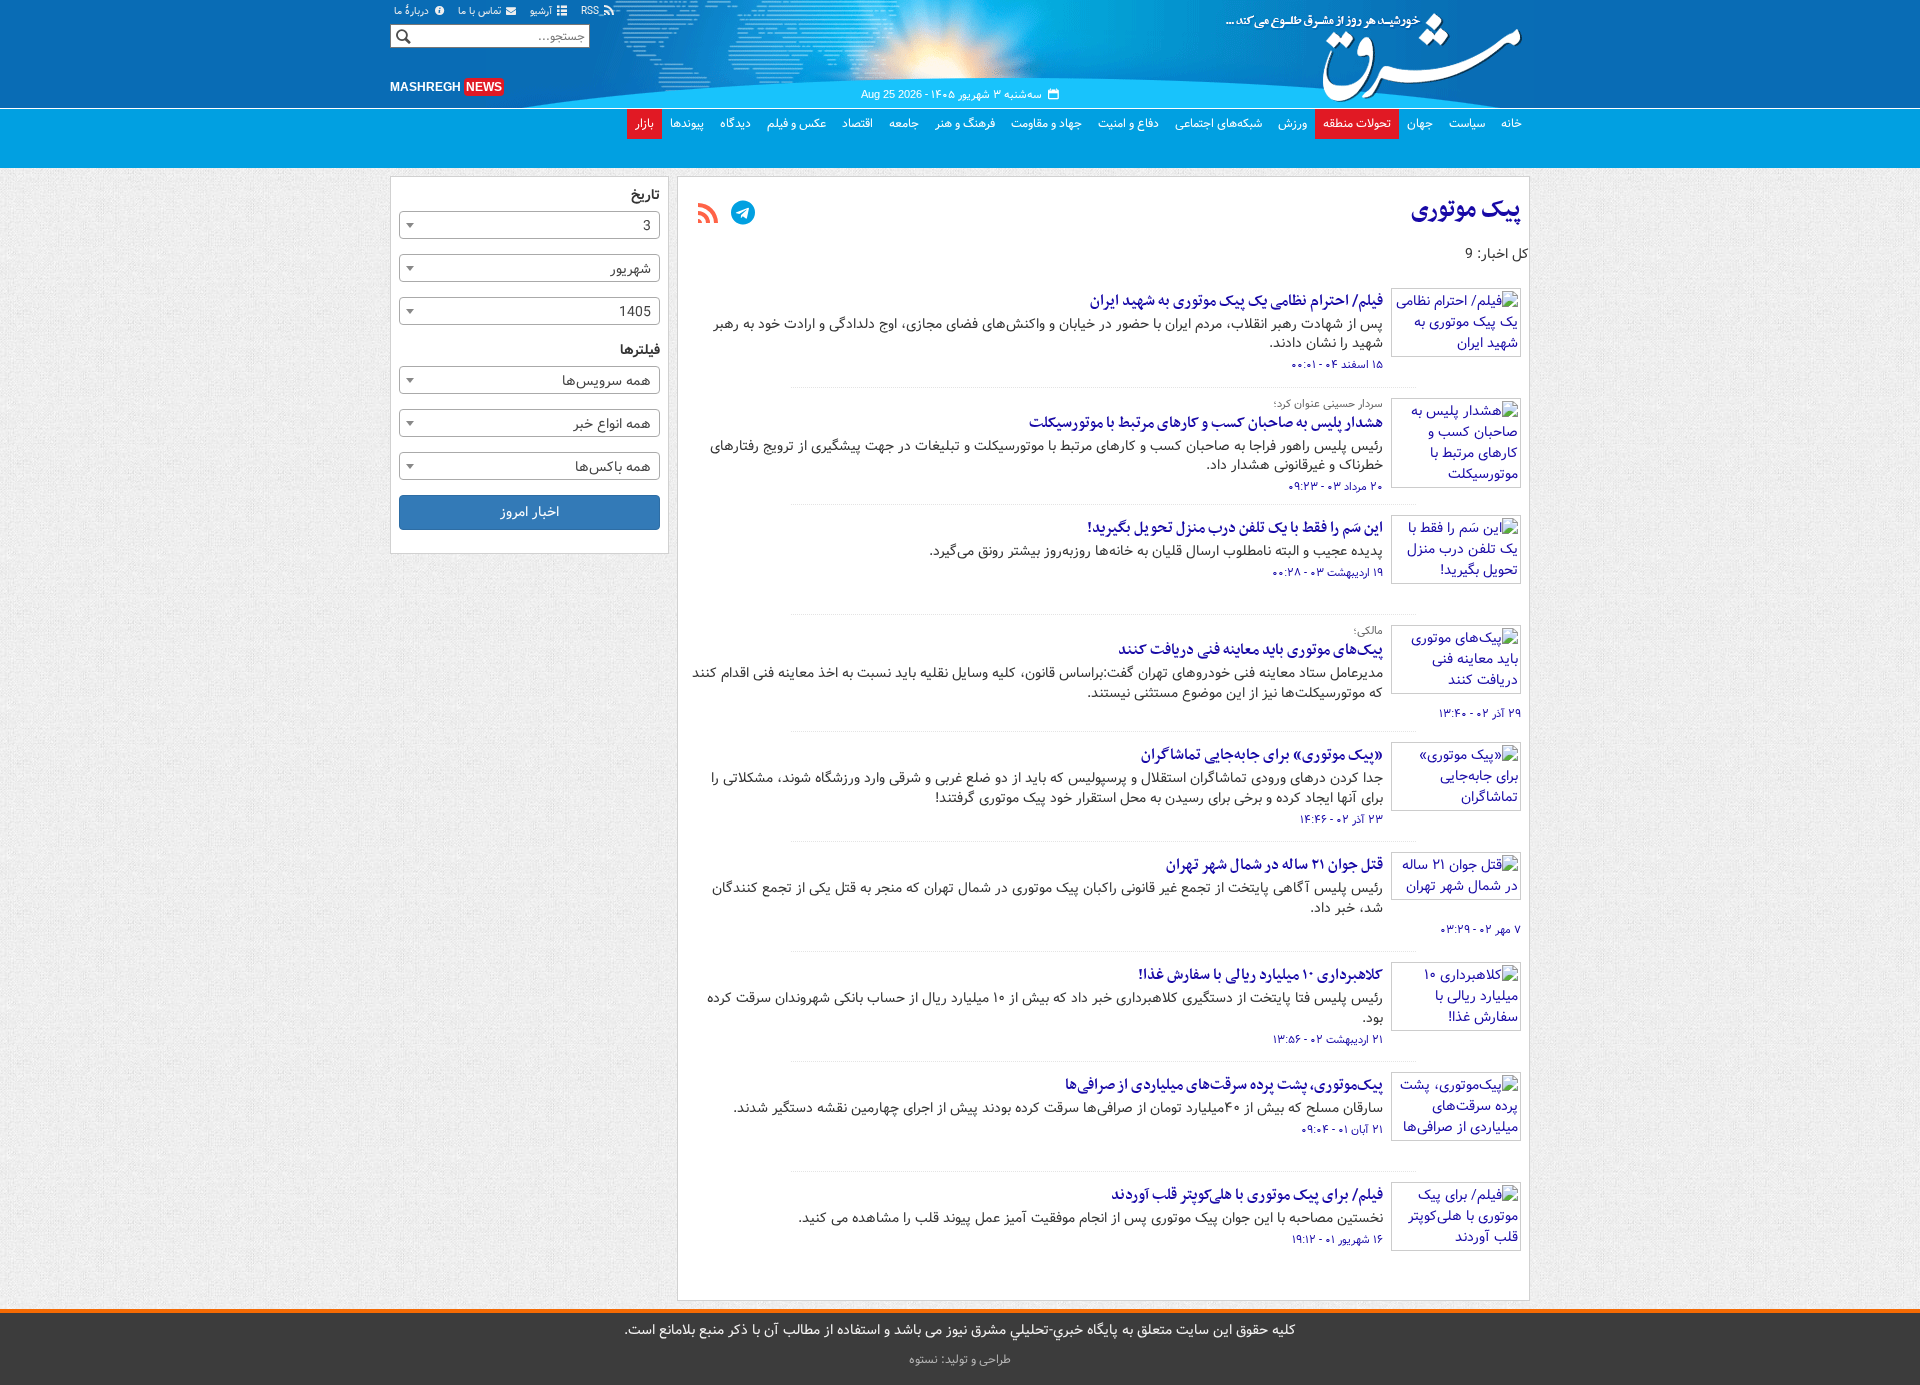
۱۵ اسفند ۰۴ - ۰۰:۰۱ (1337, 365)
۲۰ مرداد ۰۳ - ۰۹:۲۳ (1335, 487)
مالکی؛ (1368, 631)
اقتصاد (857, 123)
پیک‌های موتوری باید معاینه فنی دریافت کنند (1250, 650)
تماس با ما (481, 11)
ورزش (1292, 123)
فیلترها (640, 350)
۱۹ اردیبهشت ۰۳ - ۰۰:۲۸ (1327, 573)
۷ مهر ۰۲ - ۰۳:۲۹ (1480, 930)
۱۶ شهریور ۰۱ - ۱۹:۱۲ (1337, 1240)
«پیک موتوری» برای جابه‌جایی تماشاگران (1262, 755)
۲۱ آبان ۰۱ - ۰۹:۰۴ (1342, 1130)
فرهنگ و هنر (965, 123)
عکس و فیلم (796, 123)
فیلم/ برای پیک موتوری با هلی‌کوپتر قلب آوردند (1247, 1195)
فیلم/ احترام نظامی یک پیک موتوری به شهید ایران (1236, 301)
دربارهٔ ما (413, 11)
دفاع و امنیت (1128, 123)
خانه (1511, 123)
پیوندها (687, 123)
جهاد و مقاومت (1046, 123)
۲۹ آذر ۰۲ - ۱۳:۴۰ (1480, 714)
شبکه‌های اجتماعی (1218, 123)
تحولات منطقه (1357, 123)
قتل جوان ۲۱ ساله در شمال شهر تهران (1274, 865)
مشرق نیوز (1380, 50)
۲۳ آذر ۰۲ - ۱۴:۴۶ (1341, 820)
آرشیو (542, 11)
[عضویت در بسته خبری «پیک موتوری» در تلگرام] (743, 215)
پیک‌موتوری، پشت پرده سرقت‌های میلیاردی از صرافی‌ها (1224, 1085)
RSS (591, 11)
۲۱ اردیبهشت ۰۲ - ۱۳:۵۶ (1328, 1040)
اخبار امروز (529, 512)
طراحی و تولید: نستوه (960, 1359)
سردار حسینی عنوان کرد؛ (1328, 404)
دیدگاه (735, 123)
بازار (644, 123)
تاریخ (645, 195)
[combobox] (529, 225)
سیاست (1467, 123)
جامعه (904, 123)
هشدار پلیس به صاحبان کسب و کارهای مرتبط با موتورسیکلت (1206, 423)
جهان (1420, 123)
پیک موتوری (1466, 210)
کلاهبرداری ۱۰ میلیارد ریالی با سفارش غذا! (1260, 975)
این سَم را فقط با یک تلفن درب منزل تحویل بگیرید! (1235, 528)
